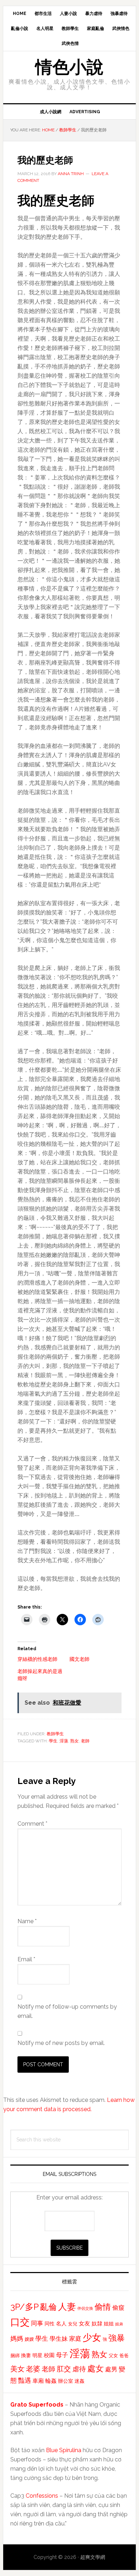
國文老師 (79, 1659)
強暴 (117, 2338)
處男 (111, 2369)
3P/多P (25, 2307)
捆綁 (15, 2355)
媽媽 (17, 2338)
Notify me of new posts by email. (61, 2043)
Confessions (42, 2496)
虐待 (79, 2369)
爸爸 (124, 2355)
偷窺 (118, 2308)
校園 (49, 2355)
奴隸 (97, 2324)
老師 (85, 1741)
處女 (96, 2368)
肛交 (64, 2369)
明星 (37, 2355)
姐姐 (109, 2324)
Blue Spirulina (64, 2450)
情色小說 (69, 67)
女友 (84, 2323)
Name (27, 1921)
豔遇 (25, 2380)
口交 (20, 2322)
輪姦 (51, 2381)
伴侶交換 (85, 2308)
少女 (92, 2338)
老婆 (33, 2369)
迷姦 (79, 2381)
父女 (113, 2355)
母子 (62, 2355)
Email (26, 1959)
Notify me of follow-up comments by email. (67, 2011)
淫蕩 (64, 1741)
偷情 (103, 2307)
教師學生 (55, 1734)
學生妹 (59, 2339)
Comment (32, 1824)
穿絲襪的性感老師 (37, 1659)
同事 (37, 2323)
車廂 (38, 2381)
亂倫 (48, 2307)
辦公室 (66, 2381)
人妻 (67, 2307)
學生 (53, 1741)
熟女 (74, 1741)
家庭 (75, 2339)
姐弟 (119, 2324)
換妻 (26, 2355)
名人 (61, 2323)
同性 (50, 2324)
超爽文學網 (93, 2557)
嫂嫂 (29, 2339)
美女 (17, 2369)
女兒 (73, 2324)
